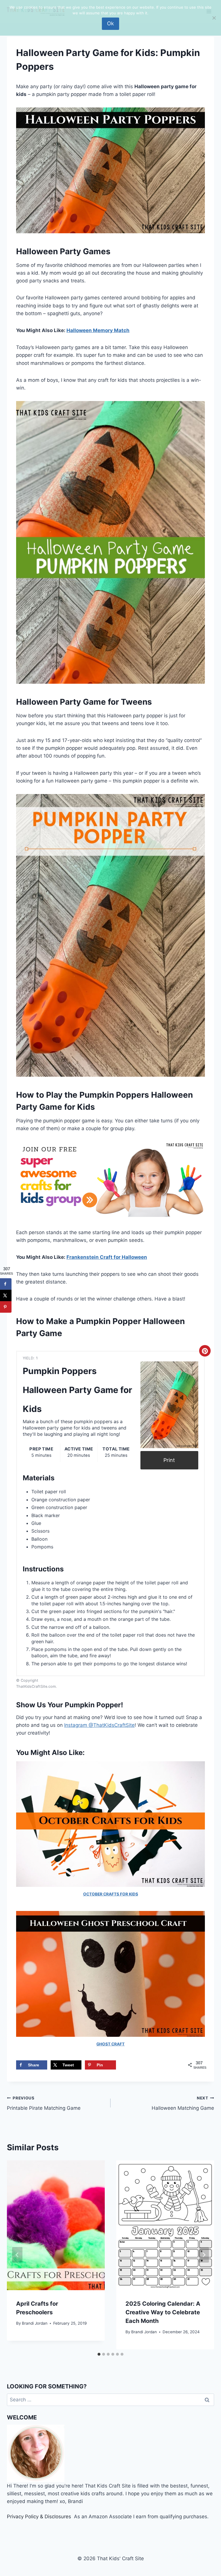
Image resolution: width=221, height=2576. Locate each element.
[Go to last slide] (17, 2255)
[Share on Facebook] (6, 1284)
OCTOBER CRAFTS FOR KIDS (111, 1894)
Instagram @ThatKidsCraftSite (99, 1725)
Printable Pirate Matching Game (44, 2103)
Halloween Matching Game (183, 2103)
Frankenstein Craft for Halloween (107, 1257)
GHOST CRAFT (110, 2044)
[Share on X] (6, 1296)
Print (169, 1460)
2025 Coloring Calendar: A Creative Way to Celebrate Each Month (163, 2312)
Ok (110, 23)
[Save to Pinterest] (6, 1307)
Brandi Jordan (35, 2323)
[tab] (99, 2354)
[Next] (204, 2255)
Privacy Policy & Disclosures (39, 2517)
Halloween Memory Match (98, 330)
